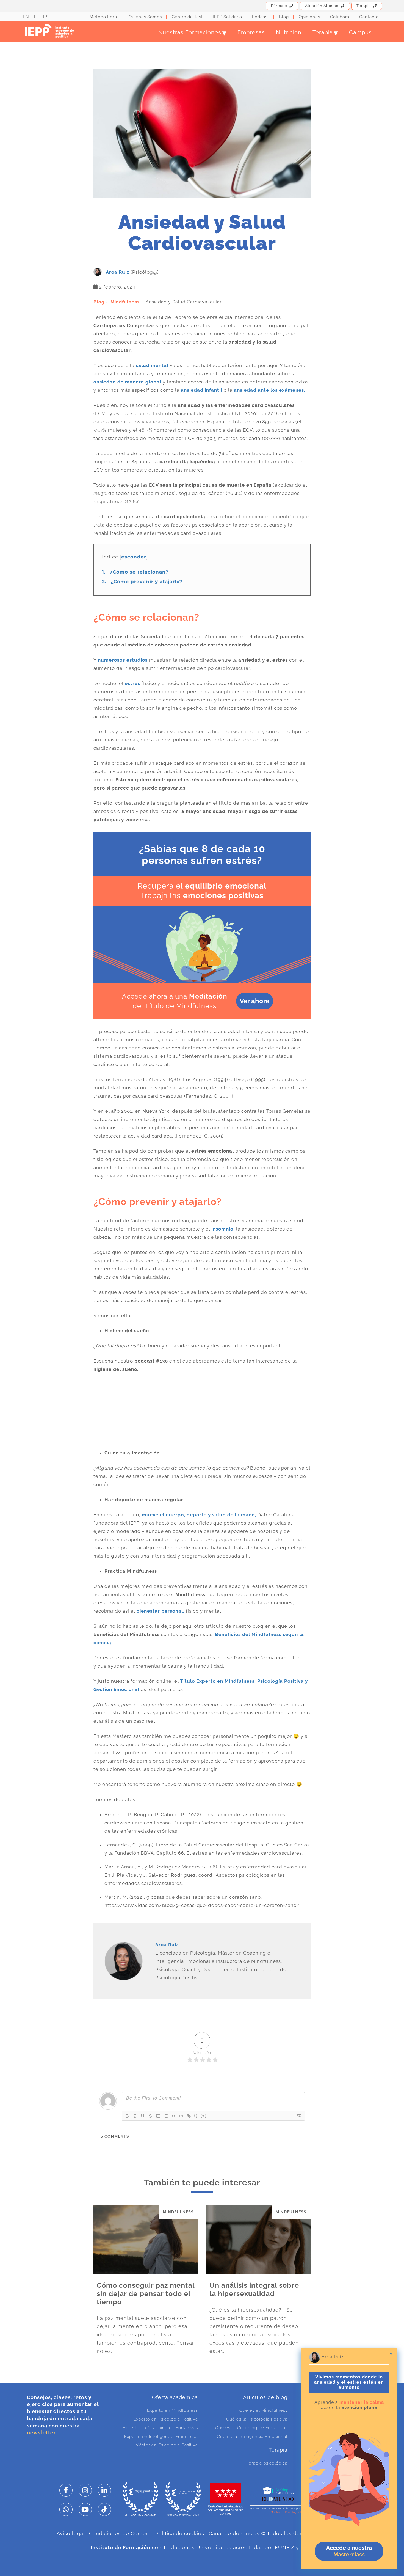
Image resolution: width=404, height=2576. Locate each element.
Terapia (364, 6)
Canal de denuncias (234, 2533)
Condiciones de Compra (120, 2533)
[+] (204, 2116)
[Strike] (150, 2116)
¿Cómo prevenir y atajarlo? (144, 582)
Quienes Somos (145, 17)
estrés (132, 683)
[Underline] (143, 2116)
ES (46, 17)
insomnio (222, 1229)
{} (196, 2116)
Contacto (369, 17)
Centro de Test (187, 17)
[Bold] (127, 2116)
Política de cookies (180, 2533)
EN (26, 17)
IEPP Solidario (227, 17)
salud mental (152, 365)
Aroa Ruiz (117, 272)
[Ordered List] (158, 2116)
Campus (360, 32)
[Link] (189, 2116)
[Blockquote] (173, 2116)
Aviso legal (71, 2533)
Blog (284, 17)
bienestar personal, (160, 1611)
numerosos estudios (123, 660)
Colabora (340, 17)
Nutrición (289, 32)
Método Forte (104, 17)
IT (36, 17)
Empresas (251, 32)
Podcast (261, 17)
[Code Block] (181, 2116)
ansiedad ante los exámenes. (270, 390)
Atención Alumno (322, 6)
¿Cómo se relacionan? (135, 572)
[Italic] (135, 2116)
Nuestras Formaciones (192, 32)
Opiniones (309, 17)
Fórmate (279, 6)
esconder (134, 557)
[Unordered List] (166, 2116)
